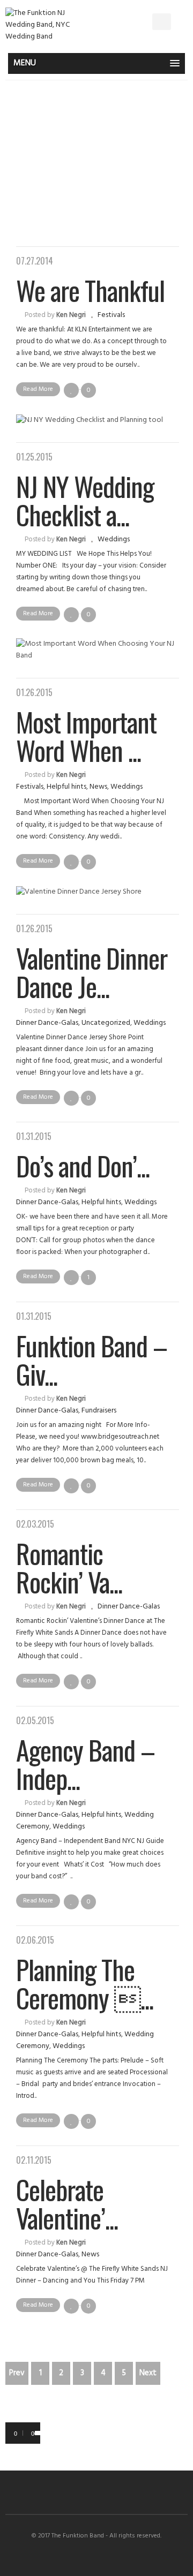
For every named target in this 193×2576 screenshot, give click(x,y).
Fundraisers (99, 1411)
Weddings (114, 539)
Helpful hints (66, 787)
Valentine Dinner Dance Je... (92, 972)
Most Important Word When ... (86, 735)
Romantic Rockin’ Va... (69, 1567)
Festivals (111, 315)
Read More (38, 389)
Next (148, 2373)
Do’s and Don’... (83, 1165)
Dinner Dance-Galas (47, 1023)
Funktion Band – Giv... (92, 1359)
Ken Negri (71, 315)
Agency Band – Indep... (86, 1763)
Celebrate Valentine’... (67, 2203)
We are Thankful (90, 290)
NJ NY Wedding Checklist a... (85, 500)
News (98, 787)
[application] (23, 2433)
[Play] (19, 2433)
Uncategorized (106, 1023)
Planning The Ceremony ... (85, 1983)
